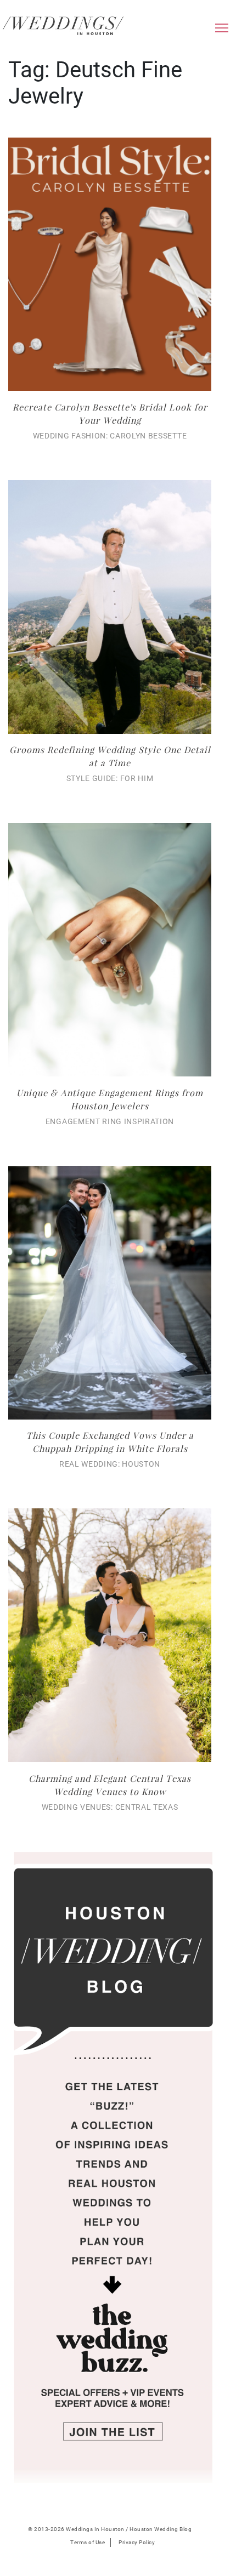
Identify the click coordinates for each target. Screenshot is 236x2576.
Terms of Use (88, 2542)
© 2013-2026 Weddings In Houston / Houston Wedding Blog (110, 2529)
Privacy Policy (137, 2542)
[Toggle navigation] (222, 31)
